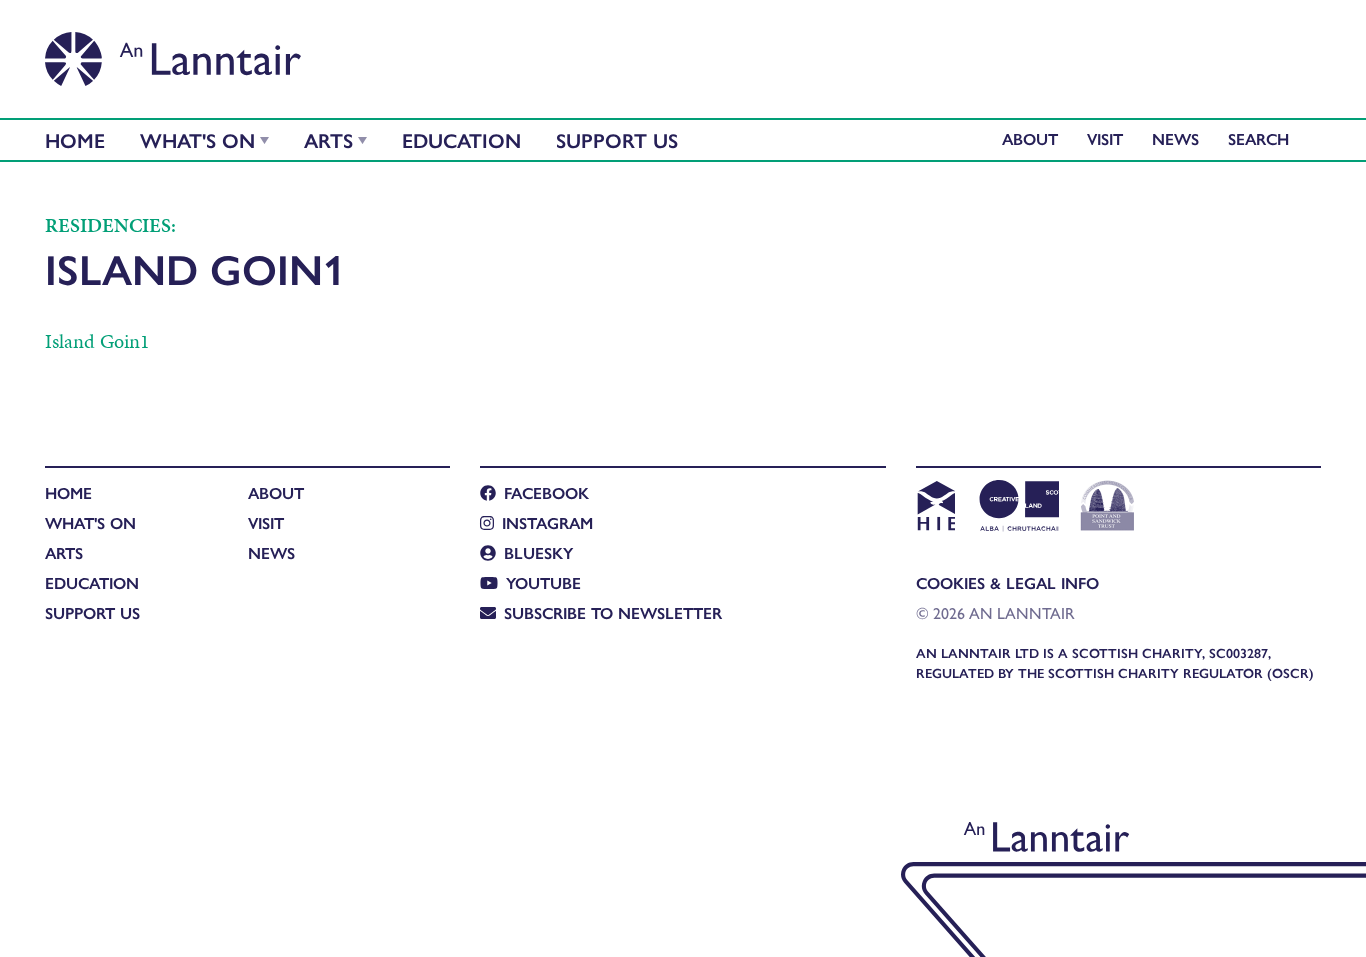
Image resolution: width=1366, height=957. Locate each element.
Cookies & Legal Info (1007, 582)
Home (75, 139)
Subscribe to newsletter (613, 612)
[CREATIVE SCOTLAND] (1017, 508)
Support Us (617, 139)
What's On (197, 139)
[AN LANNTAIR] (173, 53)
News (1175, 138)
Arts (328, 139)
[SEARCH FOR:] (1263, 138)
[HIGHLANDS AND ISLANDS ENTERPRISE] (935, 508)
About (1030, 138)
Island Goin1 (97, 341)
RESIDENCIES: (110, 225)
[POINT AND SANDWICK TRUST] (1107, 508)
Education (461, 139)
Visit (1105, 138)
